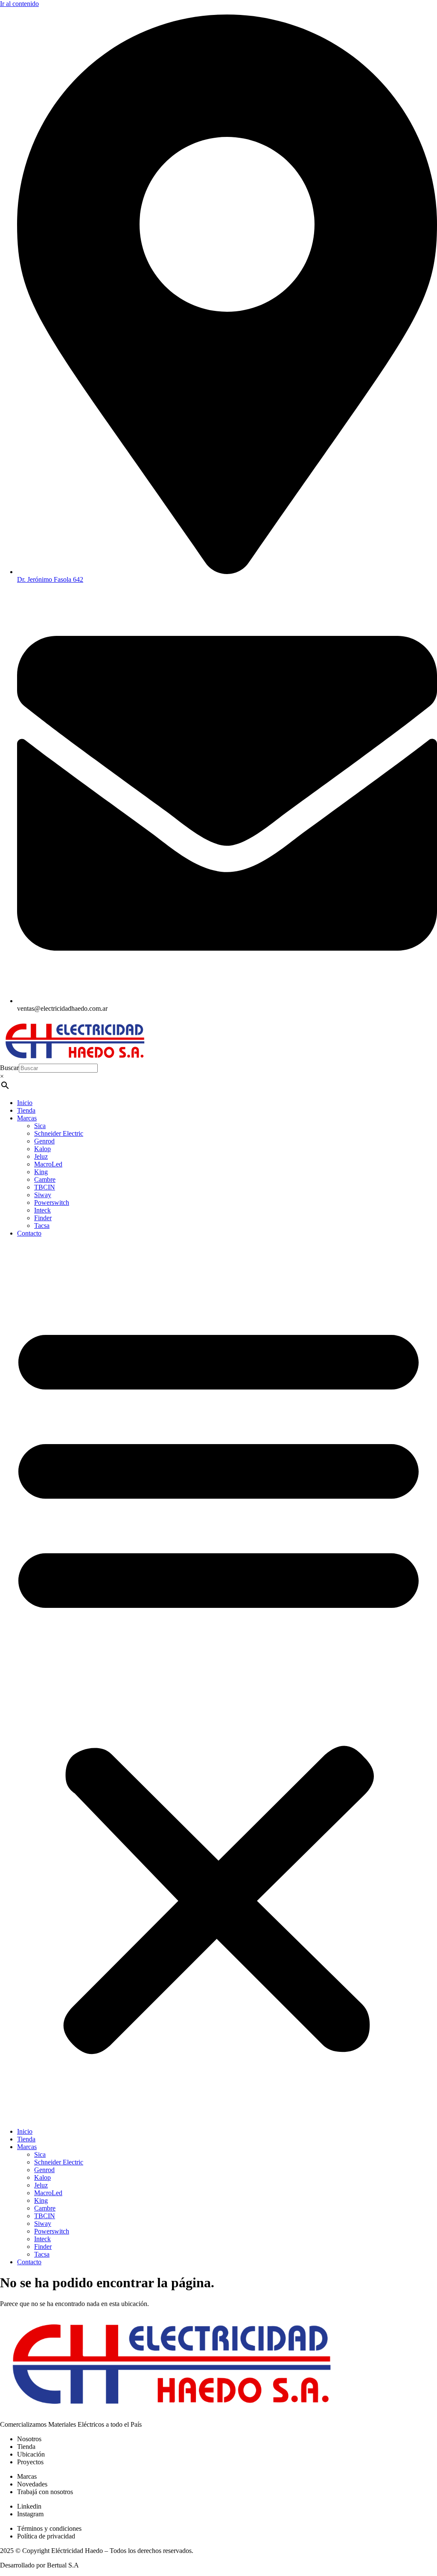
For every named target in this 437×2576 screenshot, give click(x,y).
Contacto (29, 1233)
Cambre (45, 1179)
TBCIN (45, 1187)
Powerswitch (52, 1202)
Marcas (27, 1118)
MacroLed (48, 1164)
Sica (40, 1126)
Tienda (26, 1110)
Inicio (25, 1103)
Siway (43, 1195)
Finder (43, 1218)
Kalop (42, 1149)
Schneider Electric (59, 1133)
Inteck (42, 1210)
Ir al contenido (19, 4)
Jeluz (41, 1156)
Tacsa (42, 1226)
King (41, 1172)
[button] (218, 1683)
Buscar (9, 1068)
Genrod (44, 1141)
